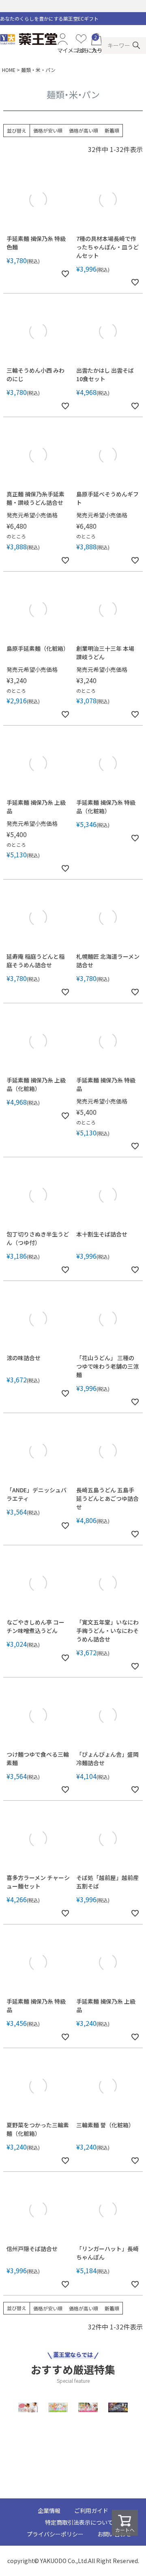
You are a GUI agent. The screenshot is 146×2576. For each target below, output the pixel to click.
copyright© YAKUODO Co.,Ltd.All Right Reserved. (73, 2561)
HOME (9, 70)
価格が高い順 (84, 130)
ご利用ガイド (91, 2511)
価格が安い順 (48, 130)
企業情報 (49, 2511)
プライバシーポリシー (55, 2534)
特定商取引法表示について (79, 2522)
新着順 (112, 130)
